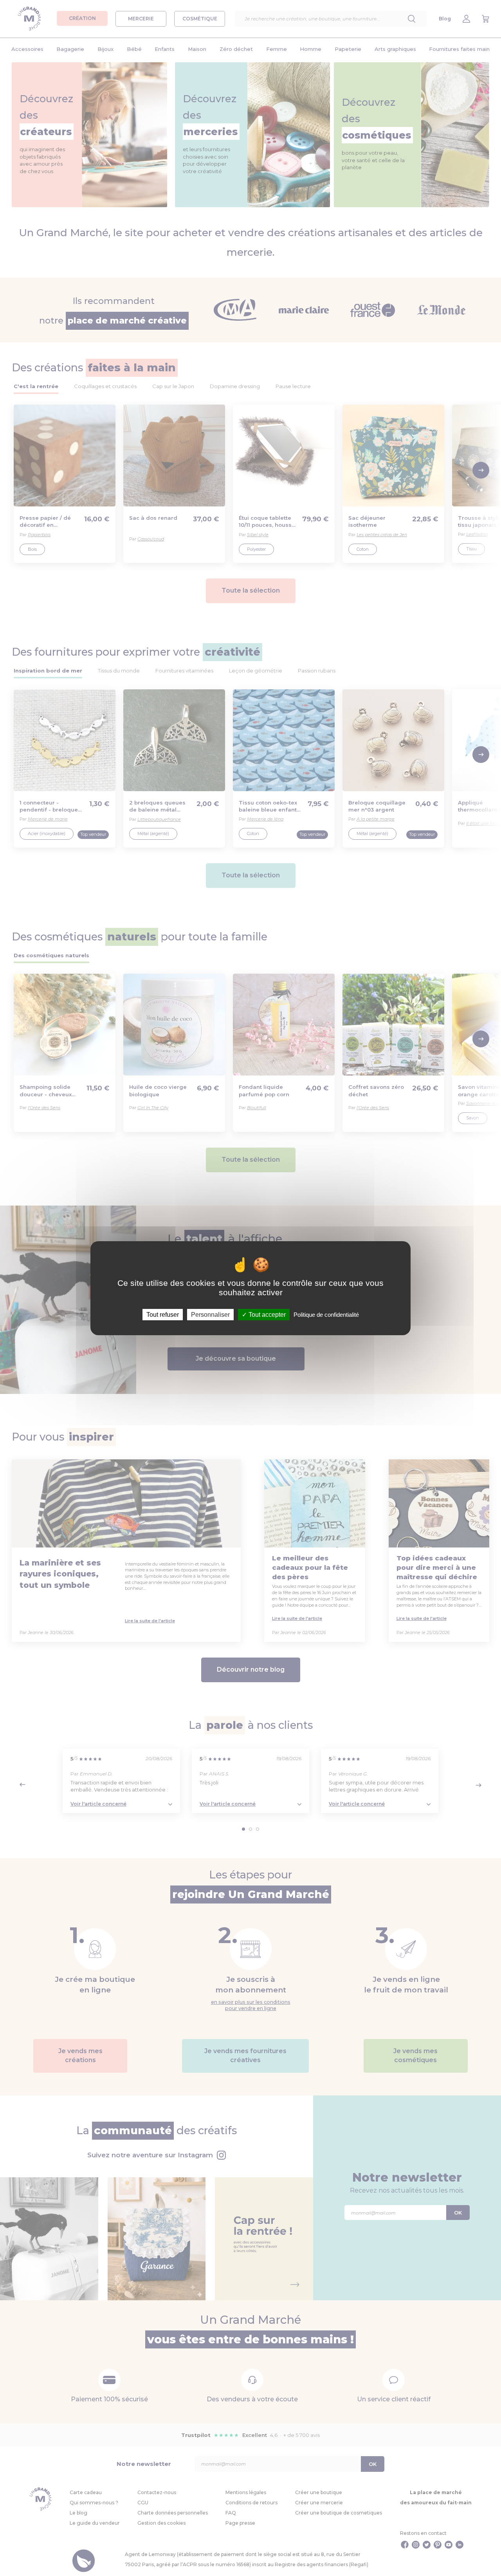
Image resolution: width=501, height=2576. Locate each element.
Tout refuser (163, 1314)
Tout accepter (266, 1314)
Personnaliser (210, 1314)
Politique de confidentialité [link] (326, 1314)
